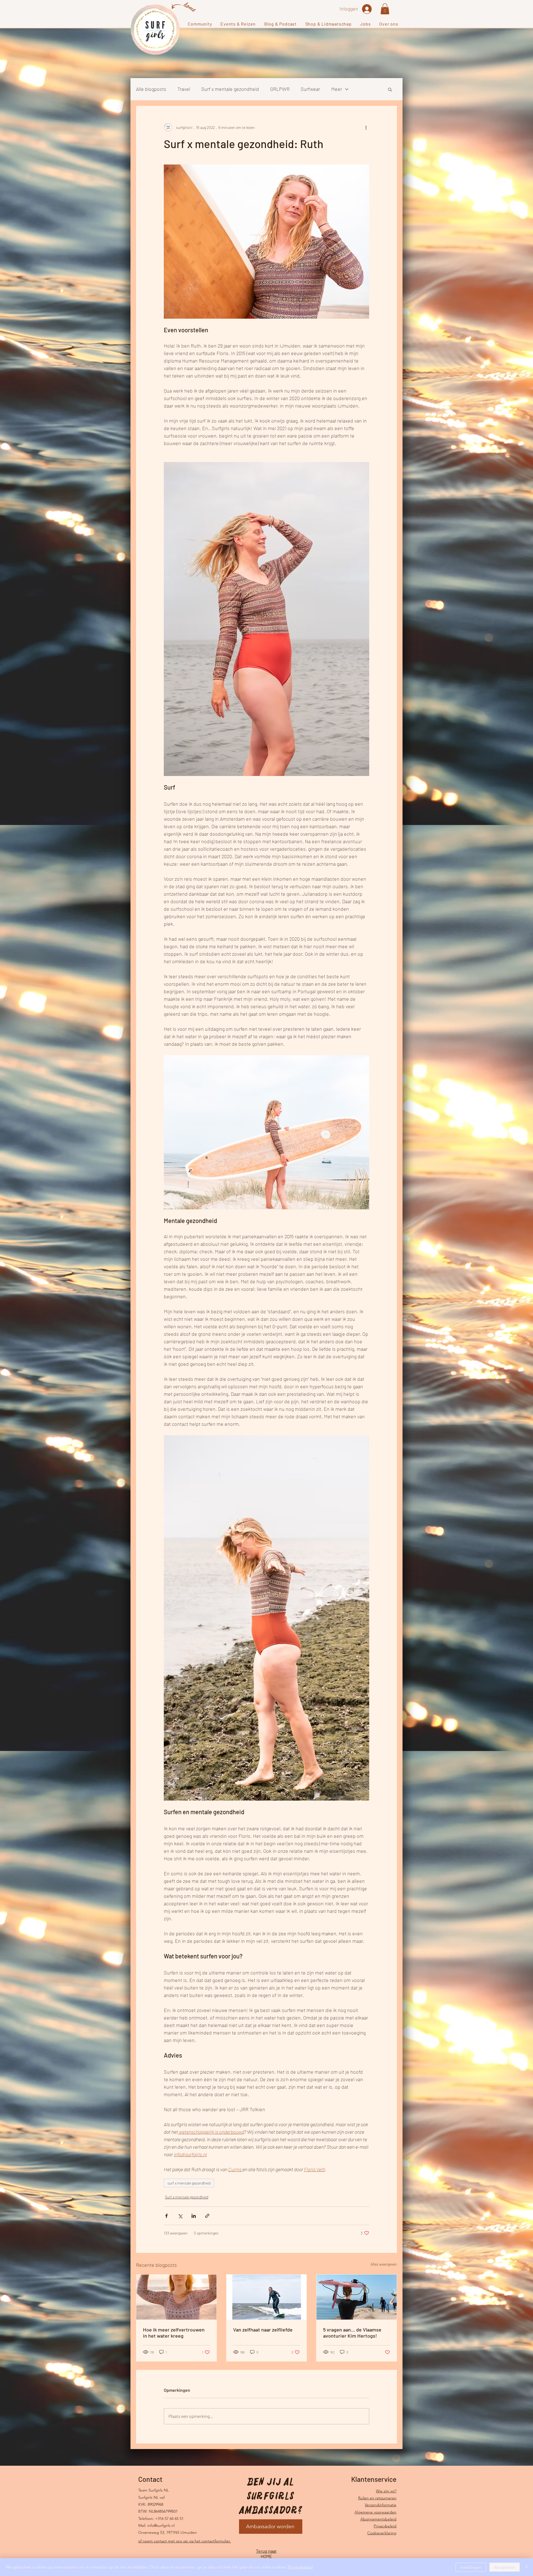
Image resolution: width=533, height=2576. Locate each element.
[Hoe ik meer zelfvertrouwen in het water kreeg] (176, 2297)
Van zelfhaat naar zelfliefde (263, 2330)
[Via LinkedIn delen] (194, 2216)
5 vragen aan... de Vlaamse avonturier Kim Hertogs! (352, 2333)
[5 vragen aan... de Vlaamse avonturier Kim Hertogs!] (357, 2297)
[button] (200, 24)
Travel (184, 89)
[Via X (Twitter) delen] (180, 2216)
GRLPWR (280, 89)
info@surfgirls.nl (161, 2525)
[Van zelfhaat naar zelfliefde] (267, 2297)
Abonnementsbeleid (378, 2519)
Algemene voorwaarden (375, 2512)
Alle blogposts (151, 89)
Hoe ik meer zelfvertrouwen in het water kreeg (174, 2333)
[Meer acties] (366, 127)
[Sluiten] (526, 2567)
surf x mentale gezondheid (189, 2183)
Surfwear (310, 89)
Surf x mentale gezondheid (230, 89)
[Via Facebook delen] (166, 2216)
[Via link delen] (207, 2216)
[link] (385, 9)
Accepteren (505, 2567)
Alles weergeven (384, 2264)
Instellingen (471, 2567)
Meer (337, 89)
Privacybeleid (385, 2526)
